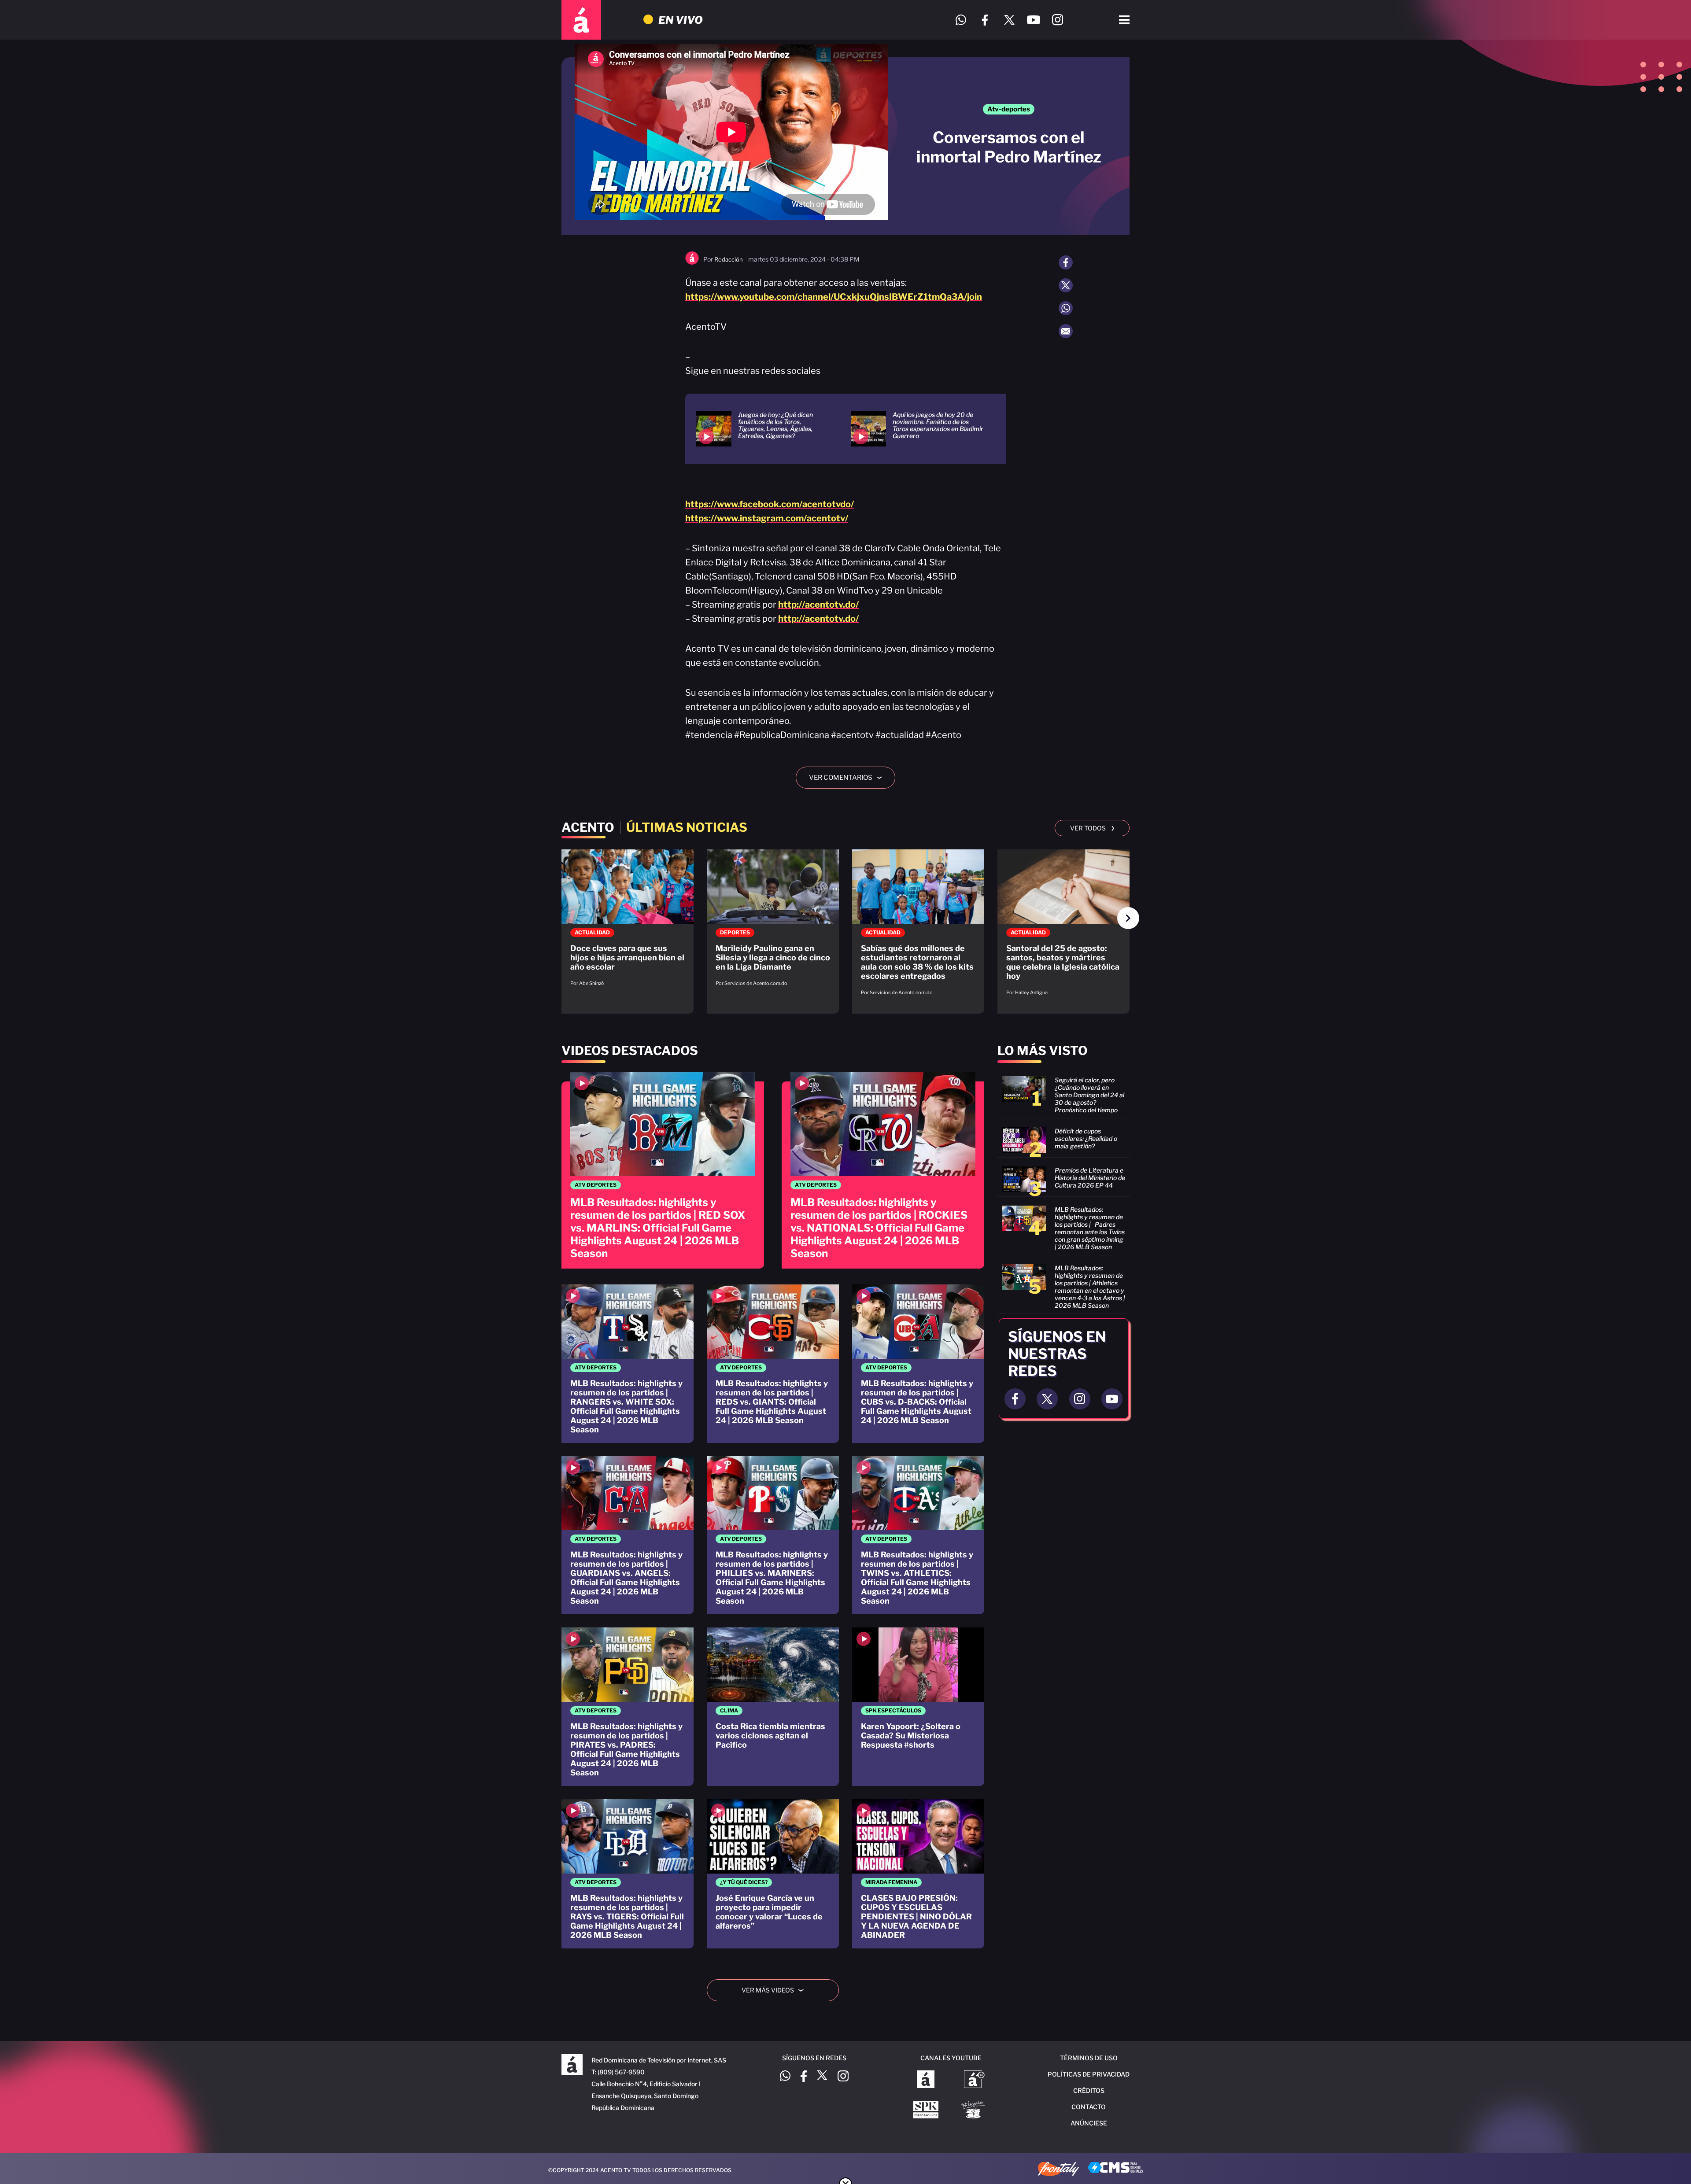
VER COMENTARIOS (849, 778)
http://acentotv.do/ (818, 605)
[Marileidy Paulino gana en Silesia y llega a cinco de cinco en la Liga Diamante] (773, 922)
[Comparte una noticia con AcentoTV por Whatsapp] (961, 20)
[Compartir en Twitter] (1066, 285)
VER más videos (776, 1990)
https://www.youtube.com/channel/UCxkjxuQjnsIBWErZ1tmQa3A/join (834, 297)
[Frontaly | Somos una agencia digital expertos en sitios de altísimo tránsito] (1058, 2170)
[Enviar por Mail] (1066, 331)
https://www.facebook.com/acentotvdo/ (770, 504)
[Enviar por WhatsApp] (1066, 308)
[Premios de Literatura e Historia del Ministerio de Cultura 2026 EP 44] (1063, 1179)
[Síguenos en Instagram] (1058, 20)
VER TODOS (1092, 827)
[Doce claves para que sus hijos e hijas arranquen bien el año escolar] (628, 922)
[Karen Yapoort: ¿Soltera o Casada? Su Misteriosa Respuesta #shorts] (918, 1707)
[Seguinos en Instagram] (1080, 1399)
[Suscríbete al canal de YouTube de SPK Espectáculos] (926, 2110)
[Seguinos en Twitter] (1047, 1399)
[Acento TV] (581, 20)
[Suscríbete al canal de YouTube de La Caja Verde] (975, 2110)
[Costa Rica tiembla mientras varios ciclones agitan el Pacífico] (773, 1707)
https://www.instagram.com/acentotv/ (767, 518)
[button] (1128, 918)
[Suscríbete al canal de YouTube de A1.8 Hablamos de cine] (974, 2080)
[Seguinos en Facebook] (1015, 1399)
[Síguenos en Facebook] (985, 20)
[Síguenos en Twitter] (1009, 20)
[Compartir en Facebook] (1066, 262)
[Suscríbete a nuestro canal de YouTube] (1033, 20)
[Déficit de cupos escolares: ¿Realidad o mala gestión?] (1063, 1140)
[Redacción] (692, 263)
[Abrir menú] (1124, 20)
